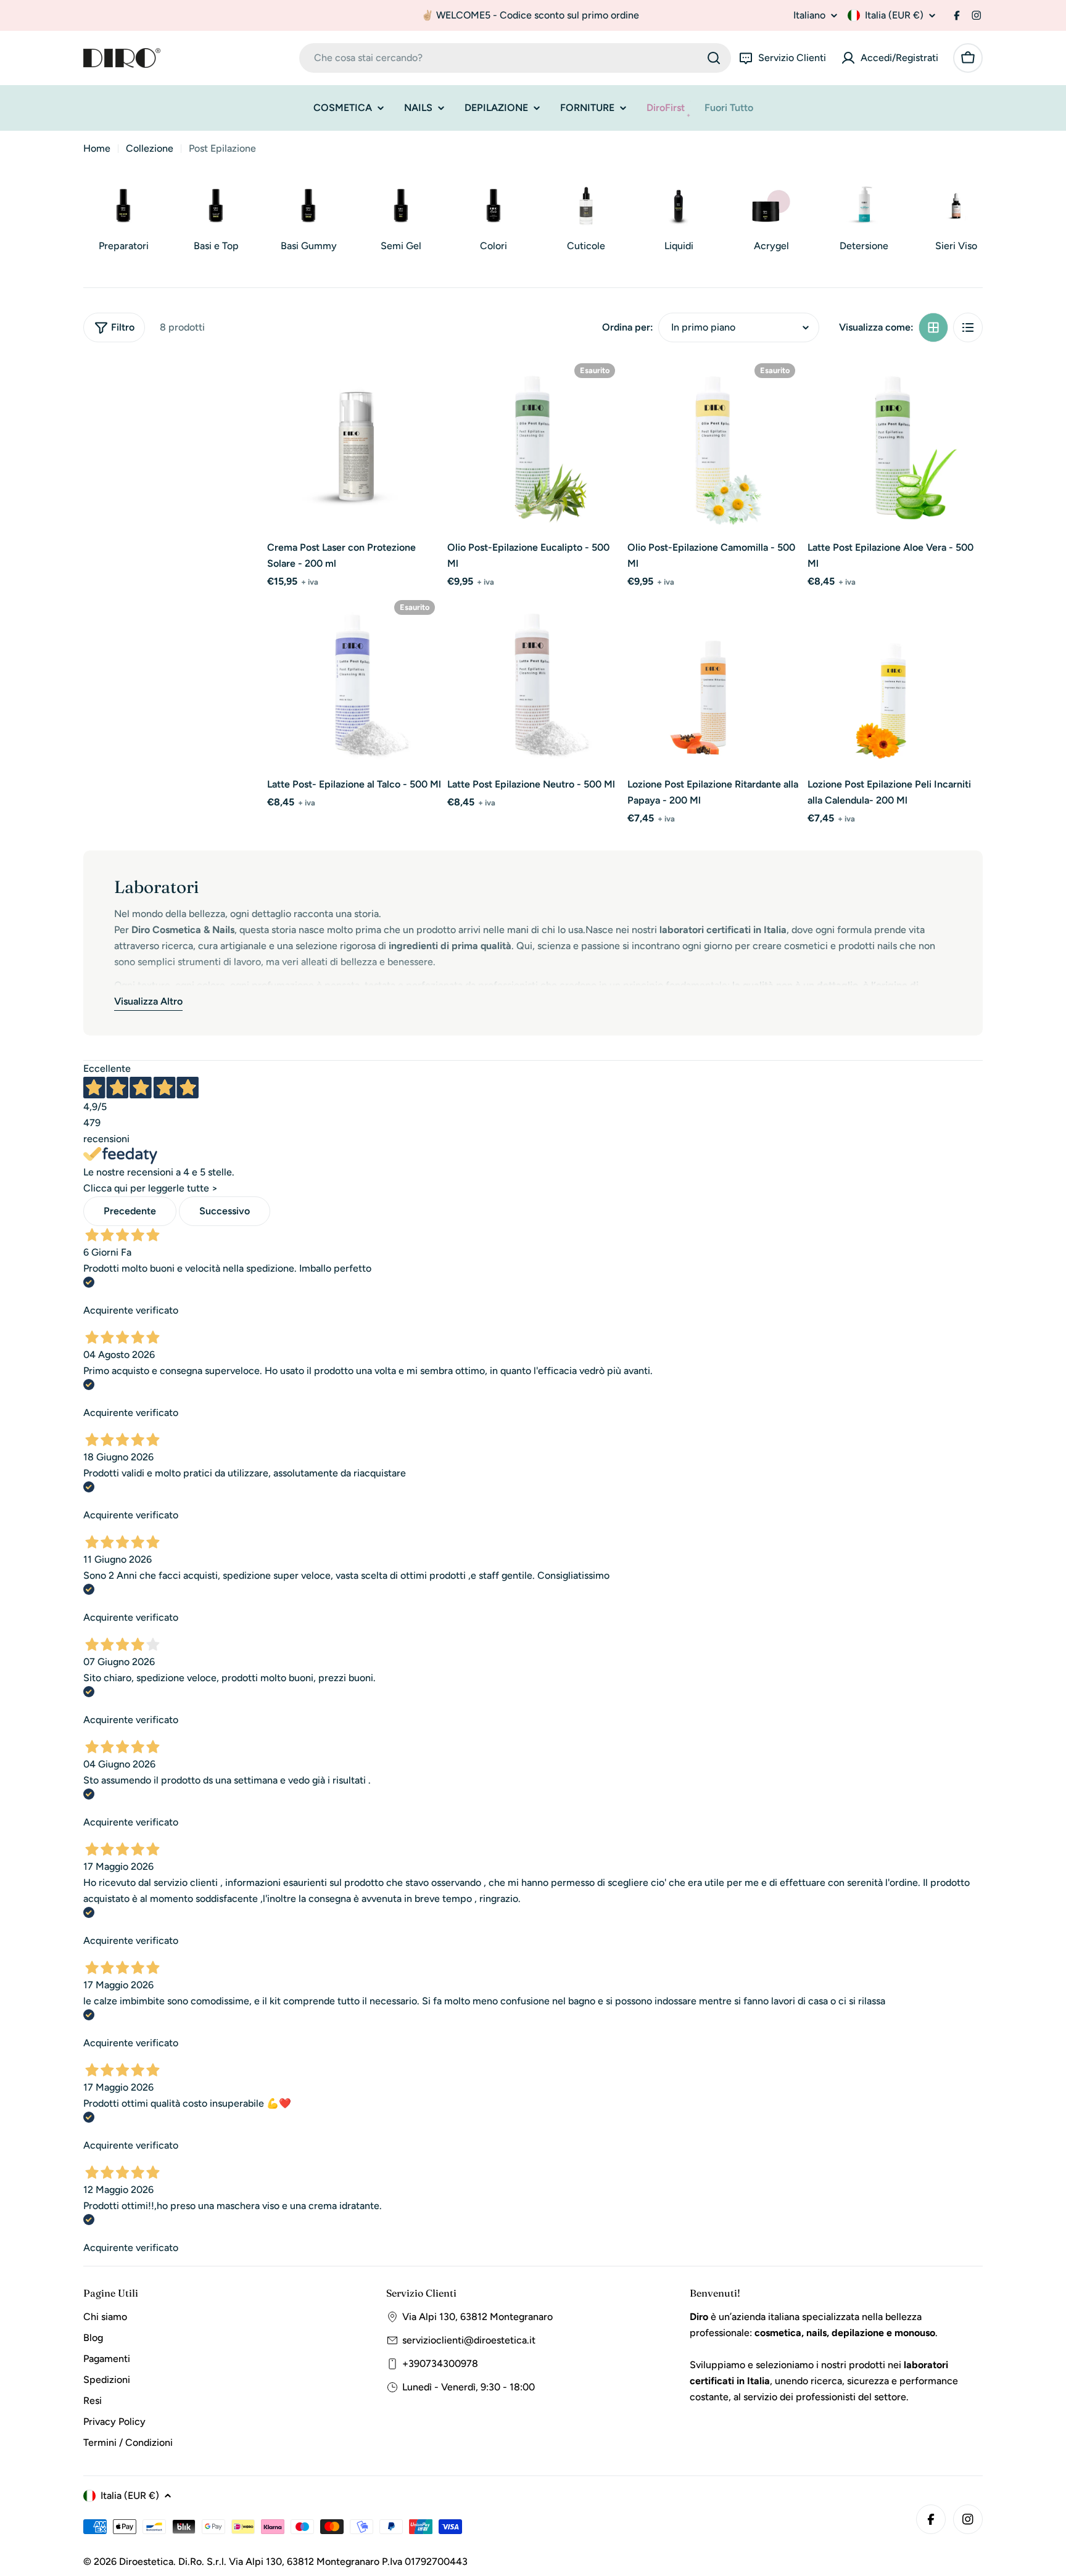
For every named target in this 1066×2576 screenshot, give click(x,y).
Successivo (225, 1211)
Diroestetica (146, 2562)
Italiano (809, 15)
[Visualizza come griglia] (933, 327)
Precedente (130, 1211)
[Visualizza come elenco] (968, 327)
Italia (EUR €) (894, 15)
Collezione (150, 148)
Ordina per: (628, 327)
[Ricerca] (714, 58)
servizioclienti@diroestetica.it (469, 2340)
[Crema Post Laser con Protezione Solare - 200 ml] (355, 445)
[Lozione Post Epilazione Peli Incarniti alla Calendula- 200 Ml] (895, 681)
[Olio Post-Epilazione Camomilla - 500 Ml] (715, 445)
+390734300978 (440, 2364)
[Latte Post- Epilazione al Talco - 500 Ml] (355, 681)
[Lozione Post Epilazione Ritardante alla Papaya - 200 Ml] (715, 681)
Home (97, 148)
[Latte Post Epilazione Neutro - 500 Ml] (535, 681)
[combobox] (515, 58)
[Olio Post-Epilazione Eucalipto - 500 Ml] (535, 445)
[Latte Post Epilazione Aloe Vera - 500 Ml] (895, 445)
